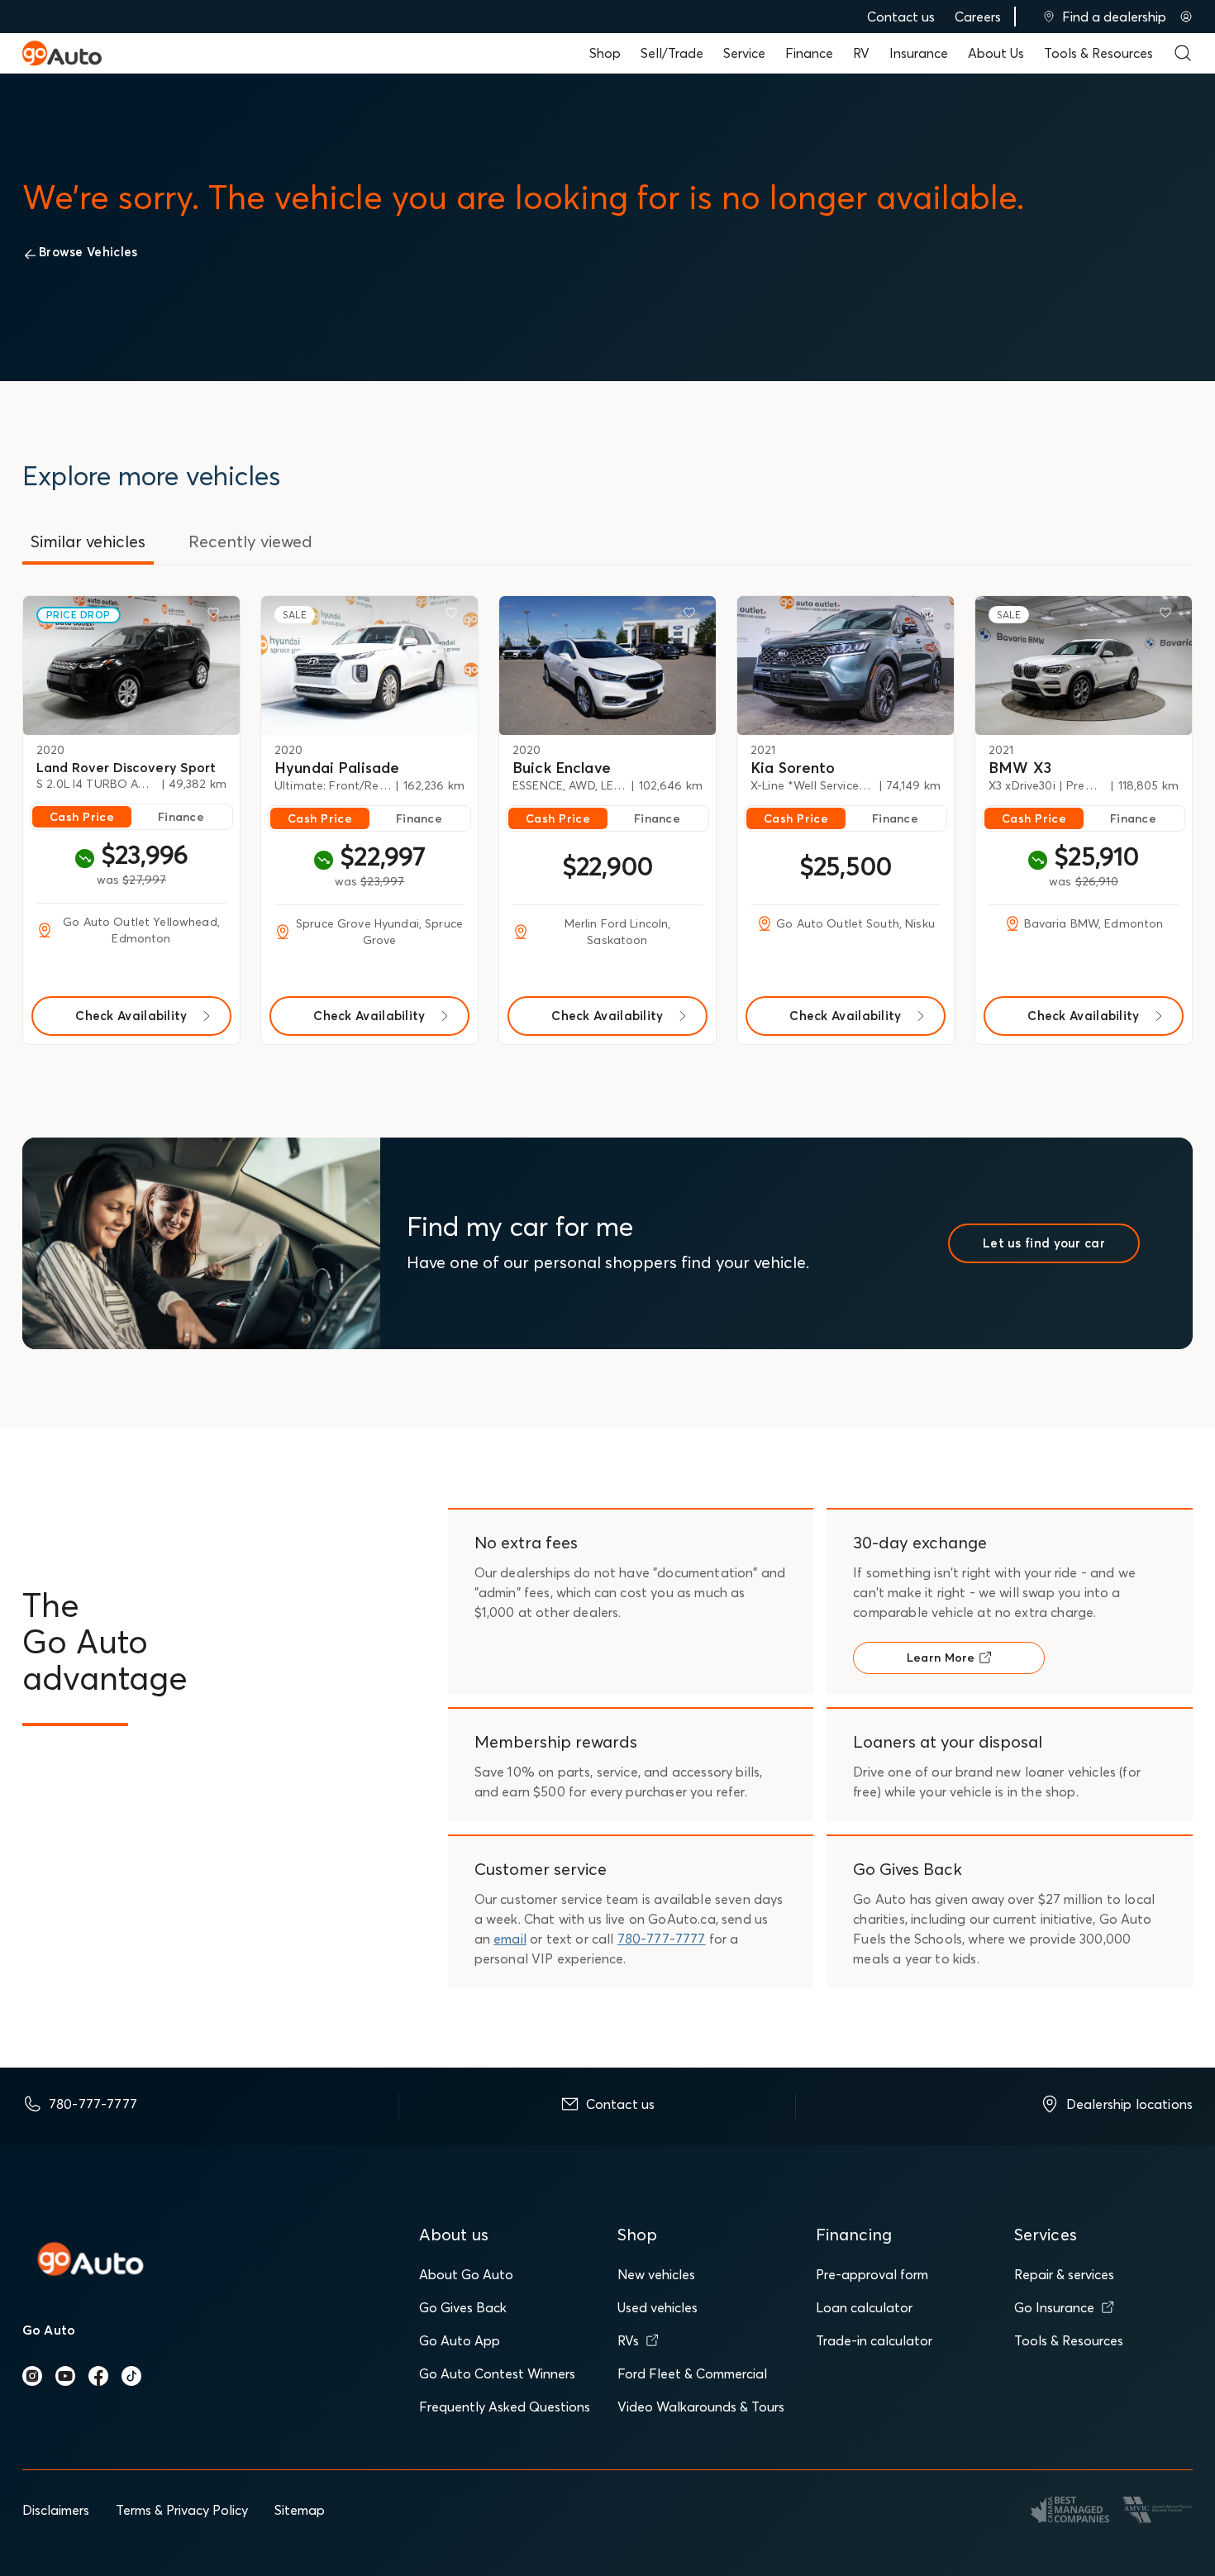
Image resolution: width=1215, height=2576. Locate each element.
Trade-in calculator (874, 2340)
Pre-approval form (872, 2274)
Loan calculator (864, 2307)
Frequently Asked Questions (505, 2407)
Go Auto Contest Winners (497, 2373)
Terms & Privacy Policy (182, 2510)
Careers (978, 17)
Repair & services (1064, 2274)
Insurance (919, 53)
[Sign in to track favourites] (217, 616)
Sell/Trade (672, 53)
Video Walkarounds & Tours (701, 2407)
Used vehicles (658, 2307)
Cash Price (82, 817)
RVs (628, 2340)
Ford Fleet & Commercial (692, 2373)
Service (744, 53)
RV (861, 53)
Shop (605, 53)
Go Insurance (1054, 2307)
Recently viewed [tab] (250, 541)
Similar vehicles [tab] (88, 541)
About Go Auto (466, 2274)
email (510, 1939)
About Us (996, 53)
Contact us (901, 17)
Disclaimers (56, 2510)
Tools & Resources (1098, 53)
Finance (809, 53)
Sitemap (300, 2510)
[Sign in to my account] (1186, 17)
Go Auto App (460, 2340)
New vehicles (656, 2274)
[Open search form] (1183, 53)
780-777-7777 (662, 1939)
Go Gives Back (463, 2307)
